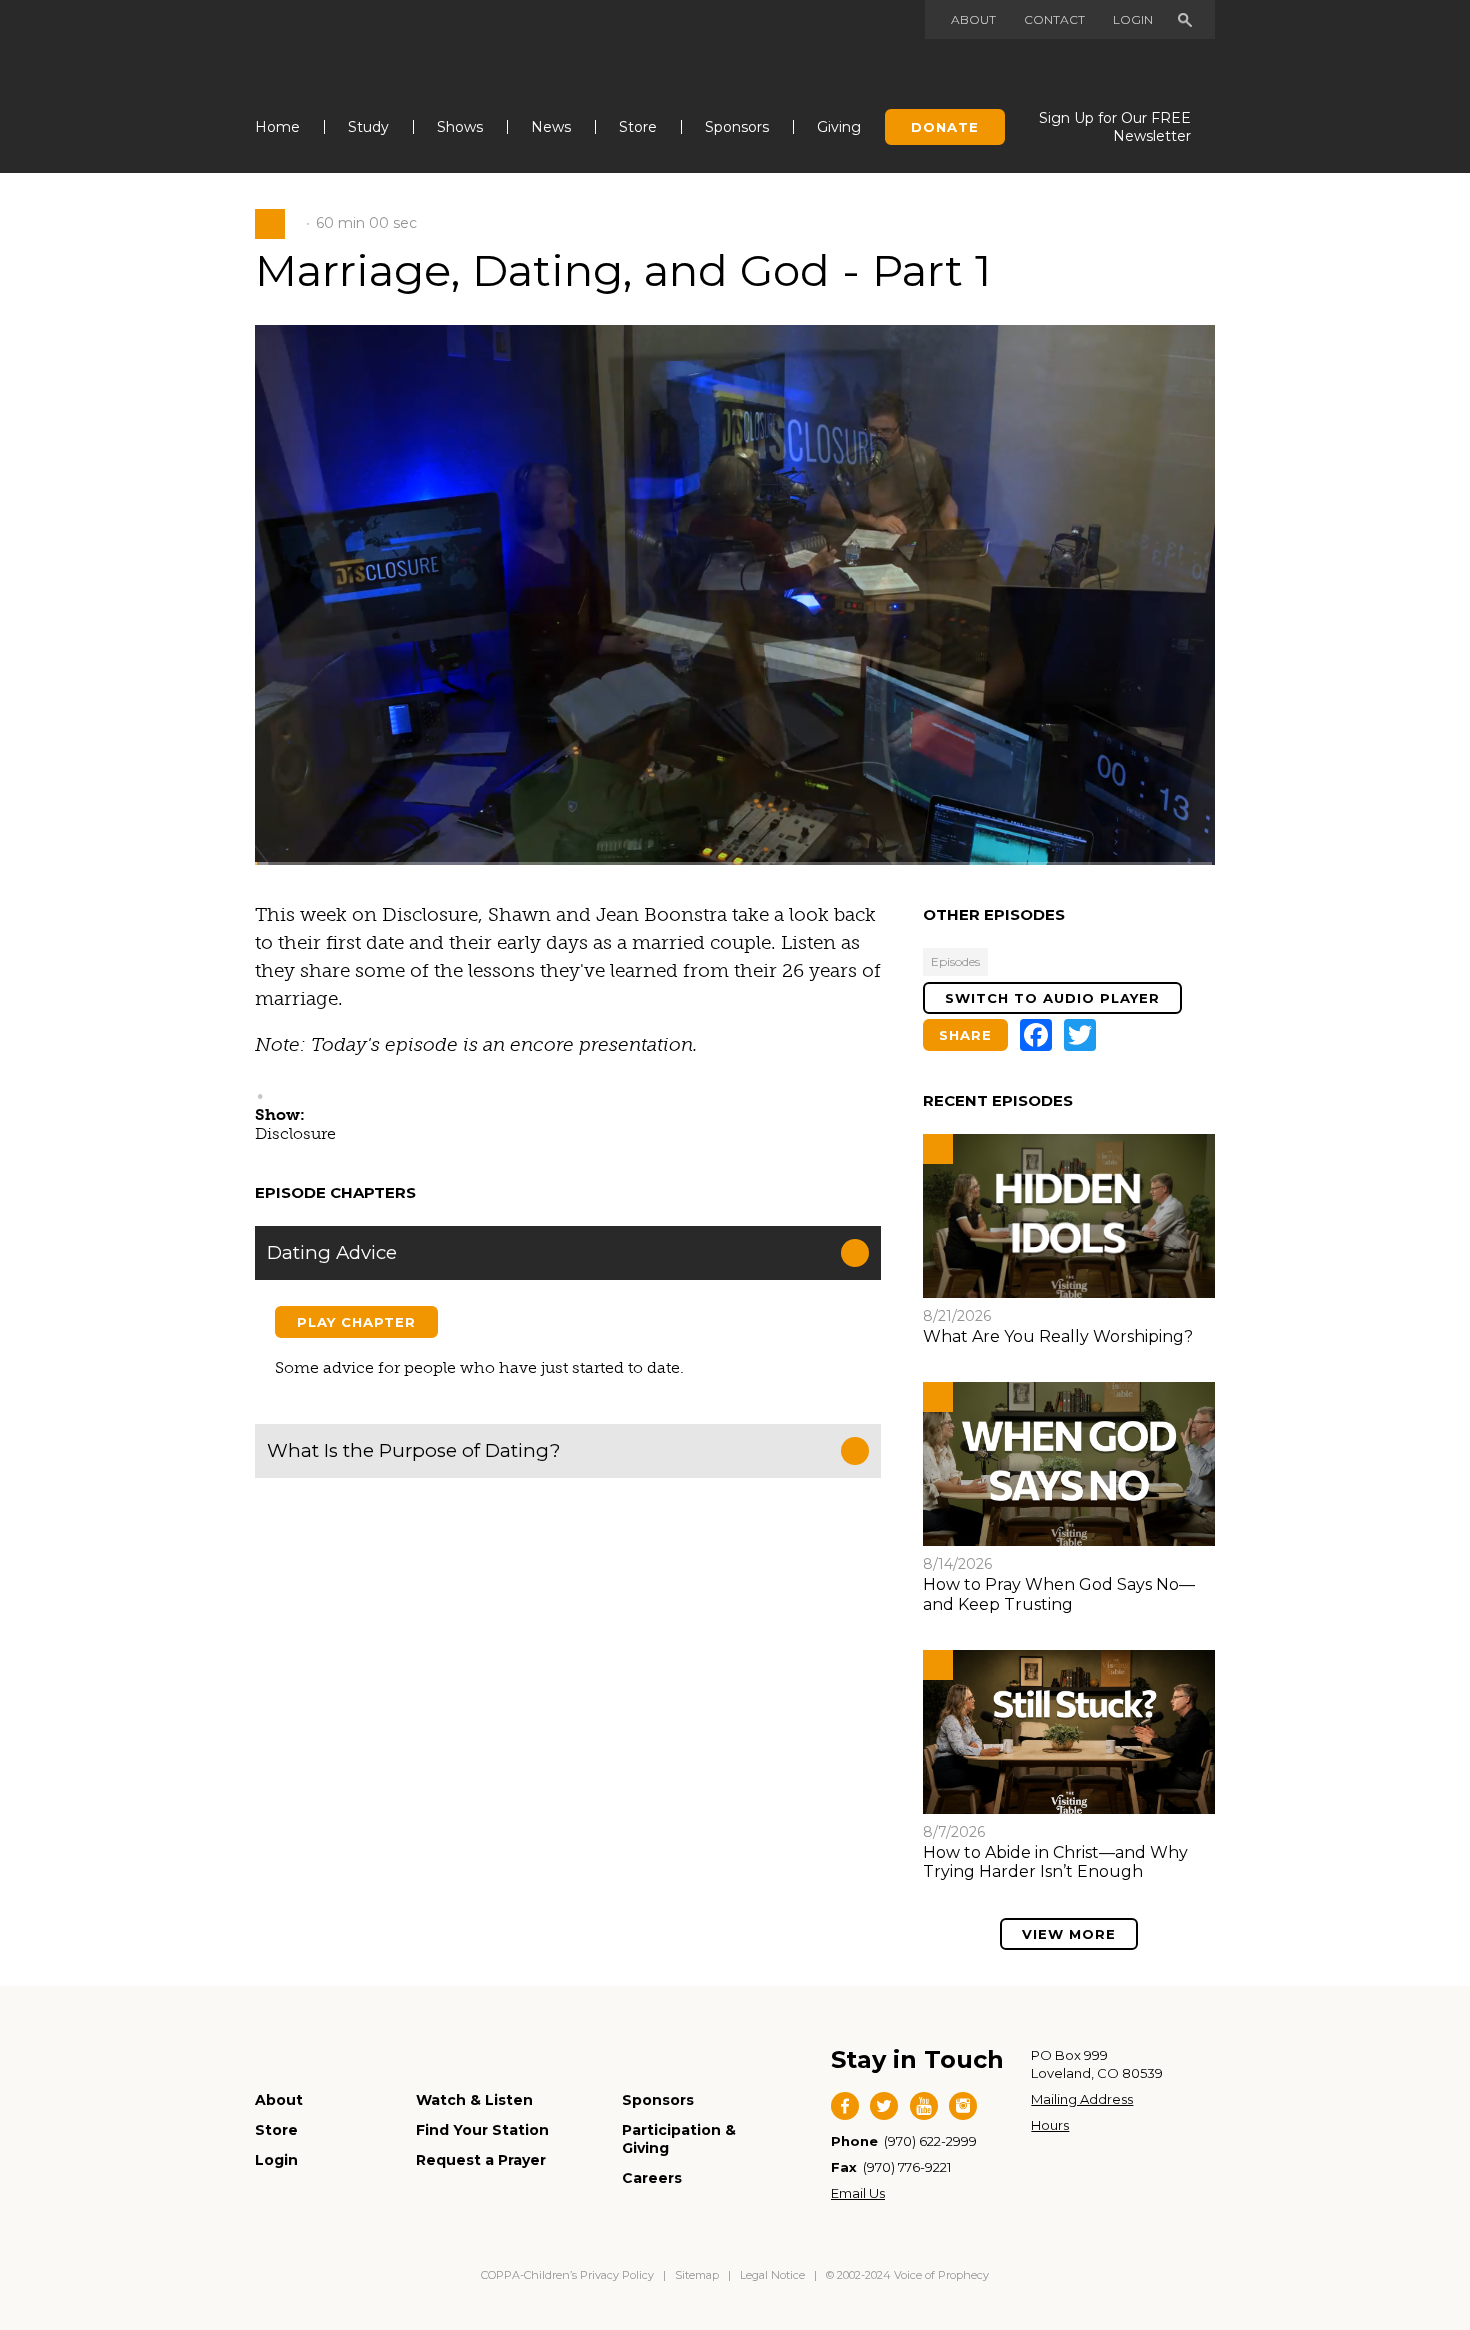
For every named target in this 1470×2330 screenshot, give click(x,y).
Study (368, 127)
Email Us (858, 2193)
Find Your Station (482, 2130)
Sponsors (737, 127)
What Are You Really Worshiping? (1058, 1336)
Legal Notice (772, 2275)
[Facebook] (1036, 1035)
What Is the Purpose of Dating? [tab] (413, 1450)
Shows (460, 127)
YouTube (924, 2106)
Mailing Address (1082, 2099)
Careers (652, 2178)
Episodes (955, 961)
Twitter (884, 2106)
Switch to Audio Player (1052, 998)
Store (638, 127)
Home (277, 127)
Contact (1054, 19)
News (551, 127)
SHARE (965, 1035)
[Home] (356, 48)
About (973, 19)
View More (1069, 1934)
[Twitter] (1080, 1035)
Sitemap (697, 2275)
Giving (839, 127)
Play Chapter (356, 1322)
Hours (1050, 2125)
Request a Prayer (481, 2160)
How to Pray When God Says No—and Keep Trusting (1059, 1594)
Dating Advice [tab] (332, 1252)
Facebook (845, 2106)
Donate (945, 127)
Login (1133, 19)
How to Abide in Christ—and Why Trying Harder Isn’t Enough (1055, 1862)
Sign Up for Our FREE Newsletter (1115, 127)
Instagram (963, 2106)
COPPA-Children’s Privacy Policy (569, 2275)
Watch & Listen (474, 2100)
